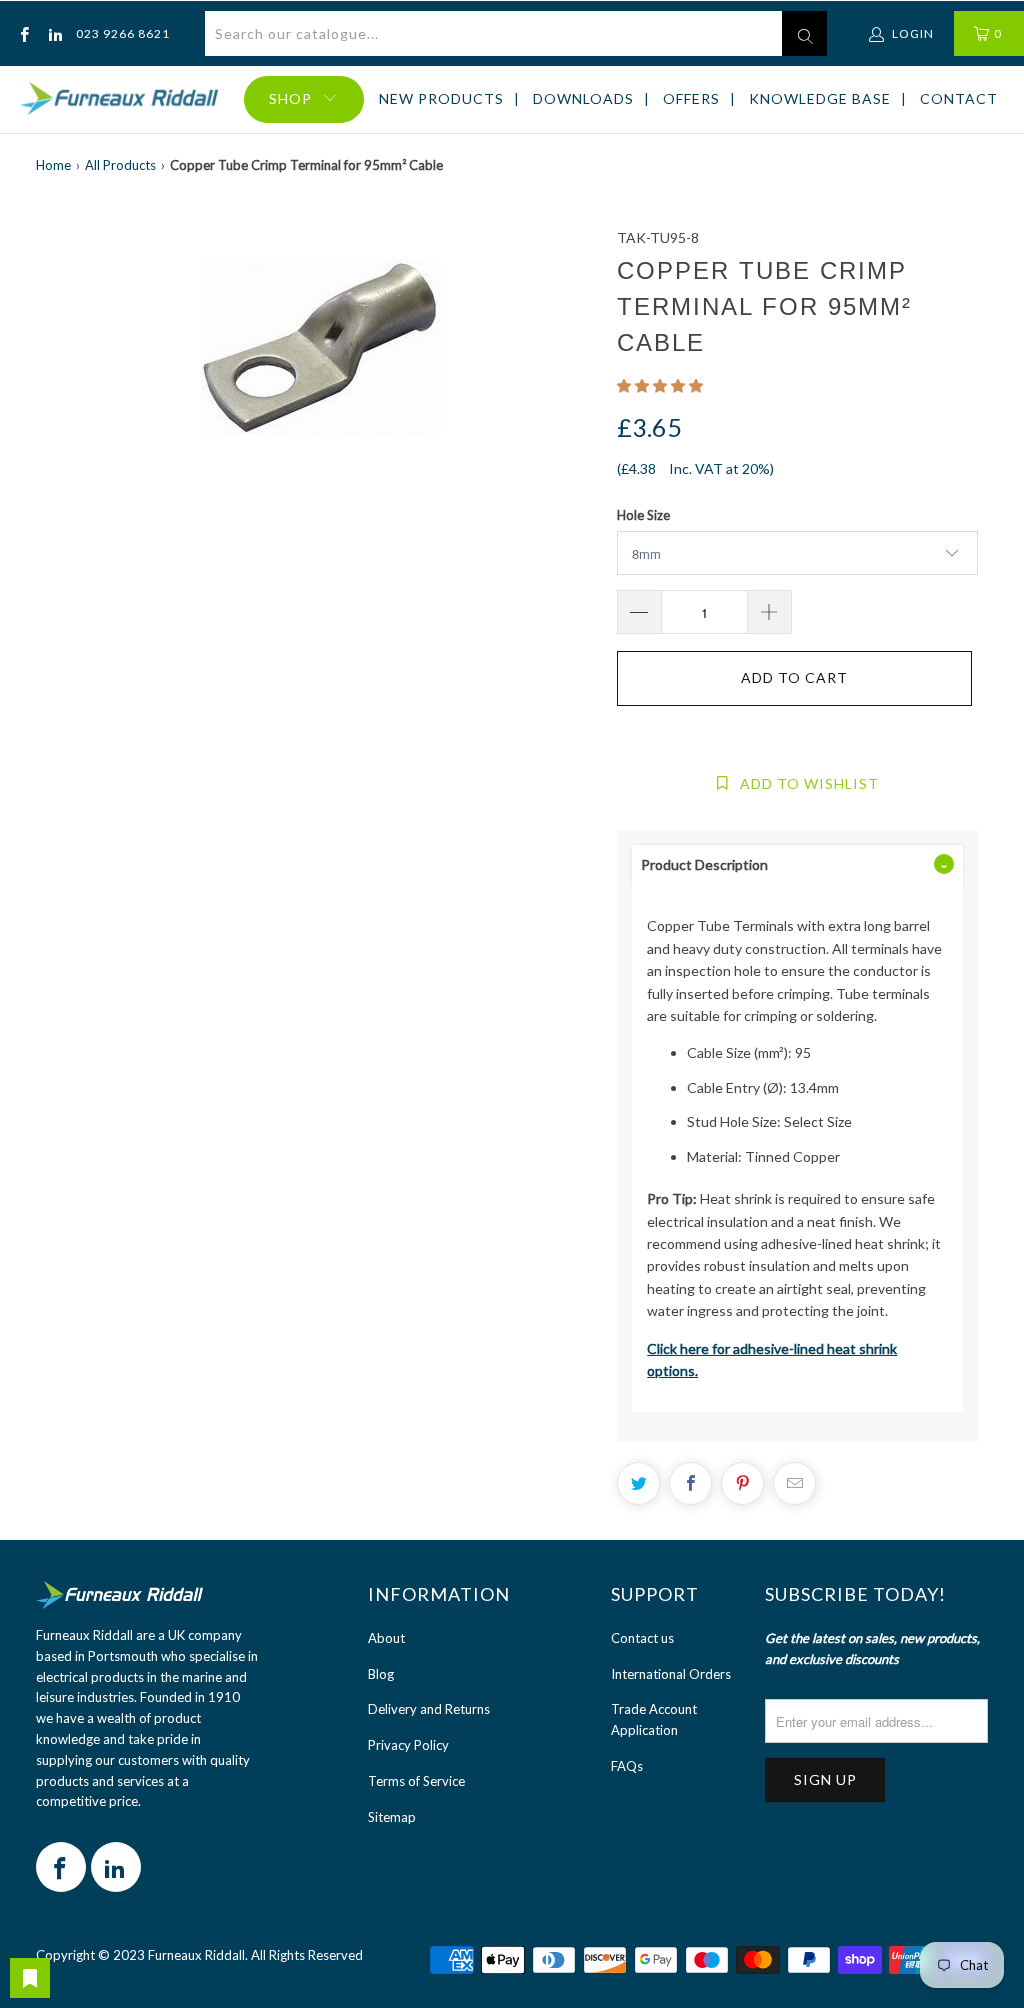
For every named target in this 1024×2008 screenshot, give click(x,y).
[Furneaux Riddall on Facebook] (23, 33)
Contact (959, 98)
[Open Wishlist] (30, 1978)
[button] (660, 385)
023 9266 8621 (123, 33)
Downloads (583, 98)
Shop (290, 98)
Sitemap (392, 1817)
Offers (691, 98)
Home (53, 165)
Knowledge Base (820, 98)
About (386, 1638)
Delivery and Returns (429, 1709)
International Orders (671, 1674)
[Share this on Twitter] (638, 1483)
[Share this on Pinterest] (742, 1483)
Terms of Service (416, 1781)
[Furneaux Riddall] (119, 100)
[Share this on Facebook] (690, 1483)
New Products (441, 98)
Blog (381, 1674)
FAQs (627, 1766)
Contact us (642, 1638)
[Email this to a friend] (794, 1483)
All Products (120, 165)
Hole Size (643, 515)
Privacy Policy (408, 1745)
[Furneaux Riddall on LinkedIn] (53, 33)
